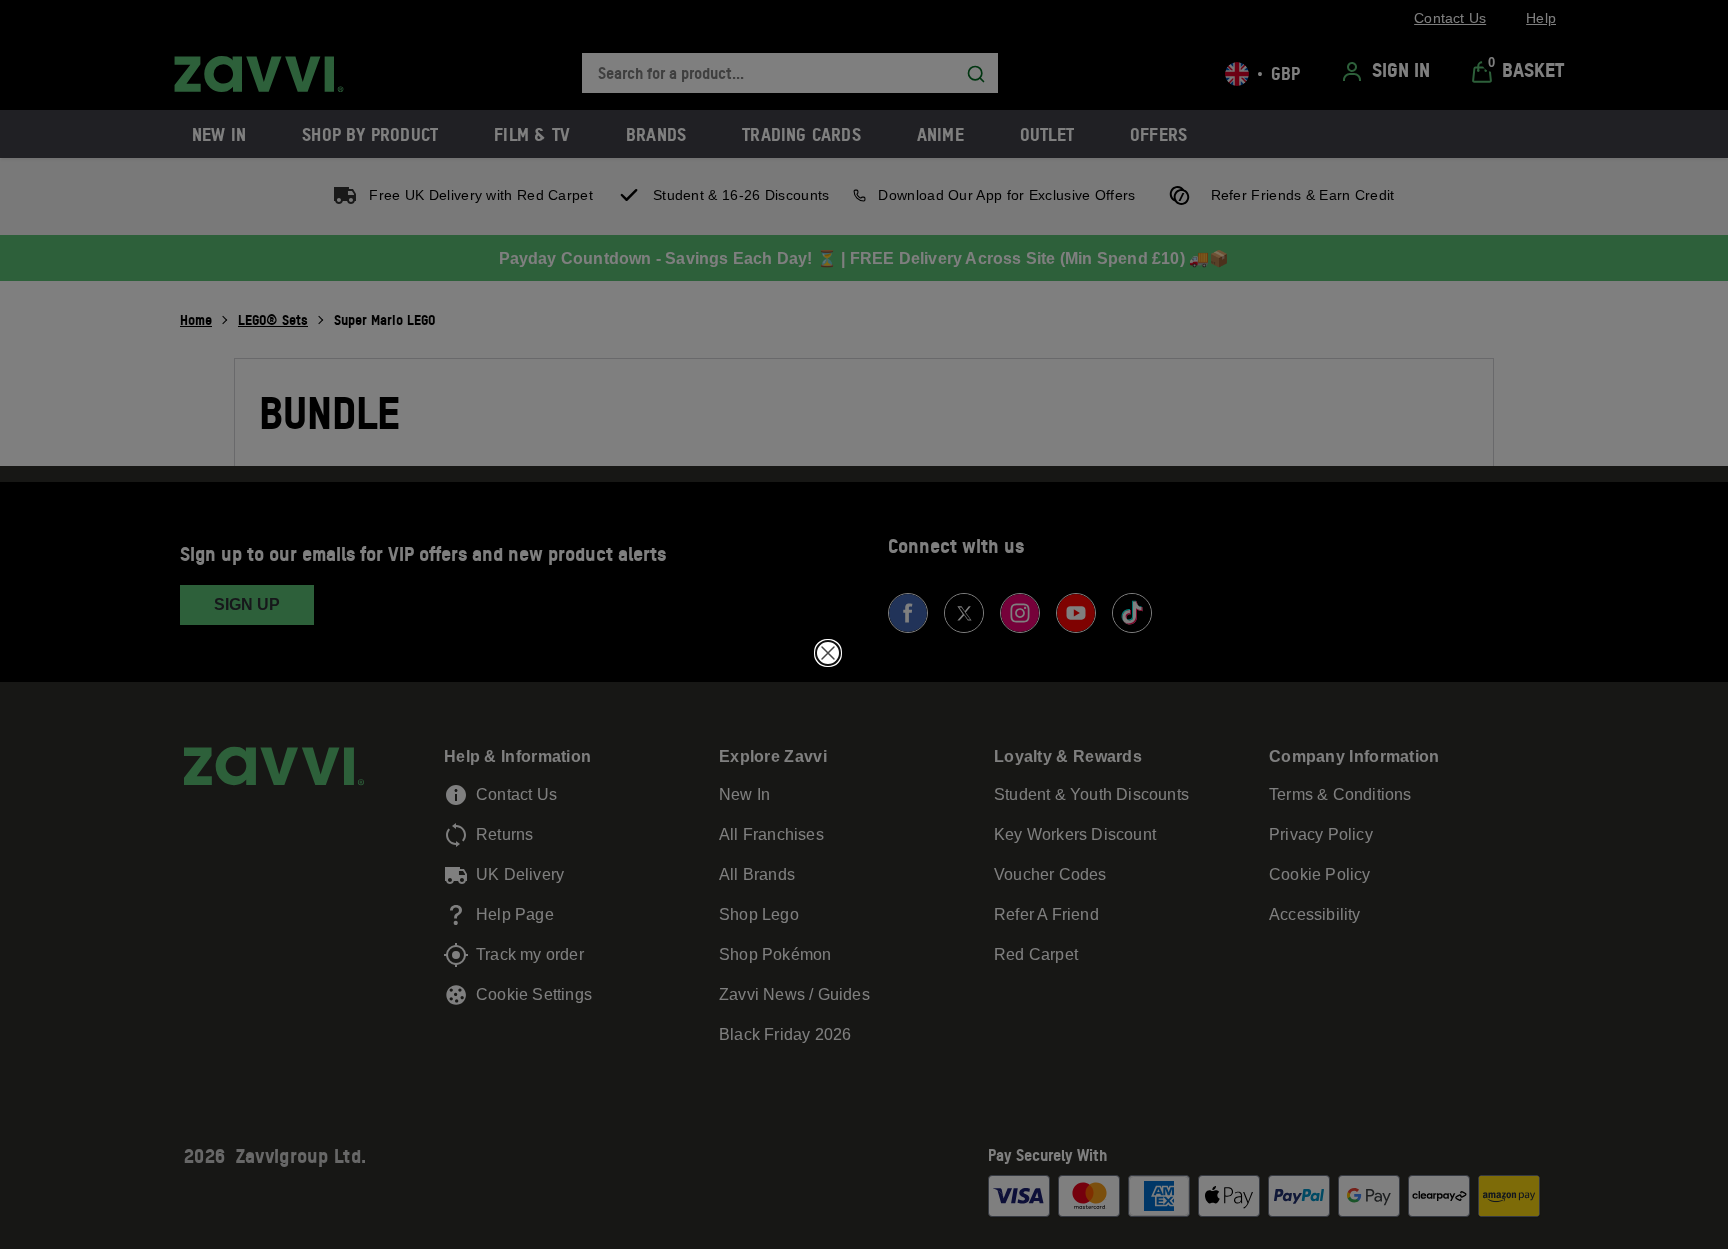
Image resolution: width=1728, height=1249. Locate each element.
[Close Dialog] (828, 653)
